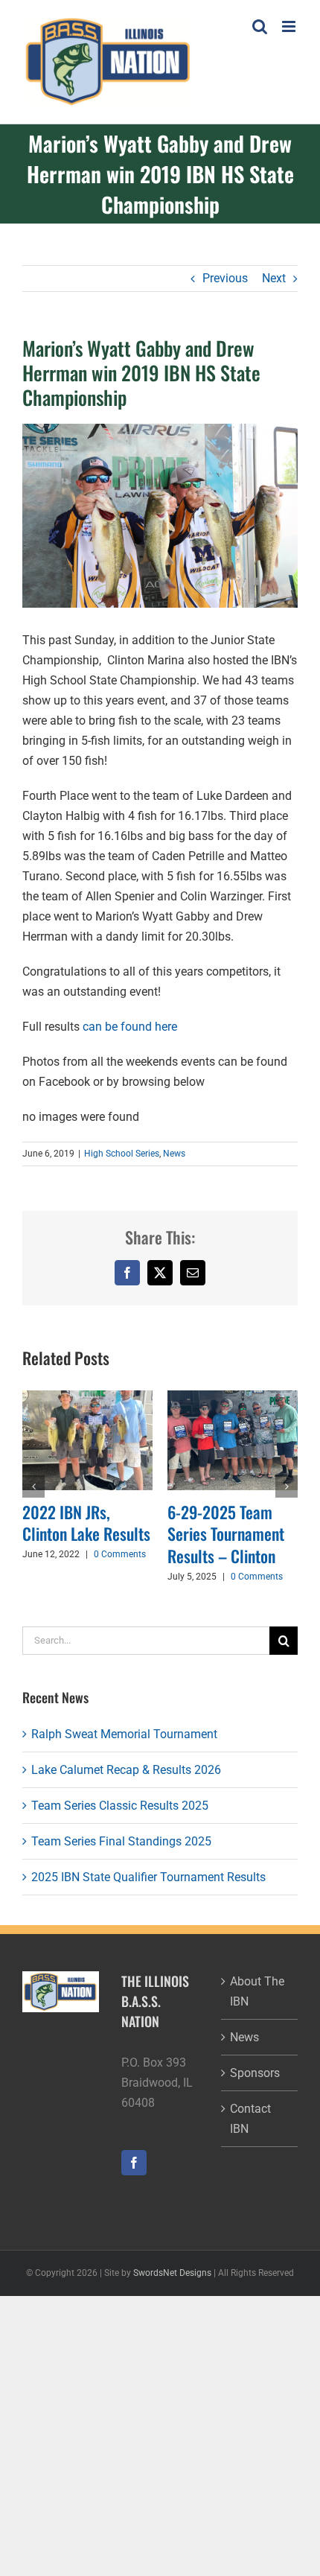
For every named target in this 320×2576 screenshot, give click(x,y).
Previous (225, 278)
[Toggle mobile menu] (290, 26)
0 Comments (120, 1554)
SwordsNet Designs (172, 2273)
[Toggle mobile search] (260, 26)
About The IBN (257, 1991)
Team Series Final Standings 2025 (121, 1841)
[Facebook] (134, 2163)
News (174, 1154)
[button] (33, 1486)
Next (274, 278)
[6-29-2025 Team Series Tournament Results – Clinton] (233, 1397)
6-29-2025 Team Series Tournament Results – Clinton (226, 1534)
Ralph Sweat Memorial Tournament (124, 1734)
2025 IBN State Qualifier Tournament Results (148, 1877)
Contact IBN (250, 2119)
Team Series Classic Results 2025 (120, 1806)
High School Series (122, 1154)
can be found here (130, 1027)
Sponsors (255, 2073)
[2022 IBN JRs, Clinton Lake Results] (87, 1397)
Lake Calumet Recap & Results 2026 (126, 1770)
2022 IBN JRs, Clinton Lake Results (86, 1523)
